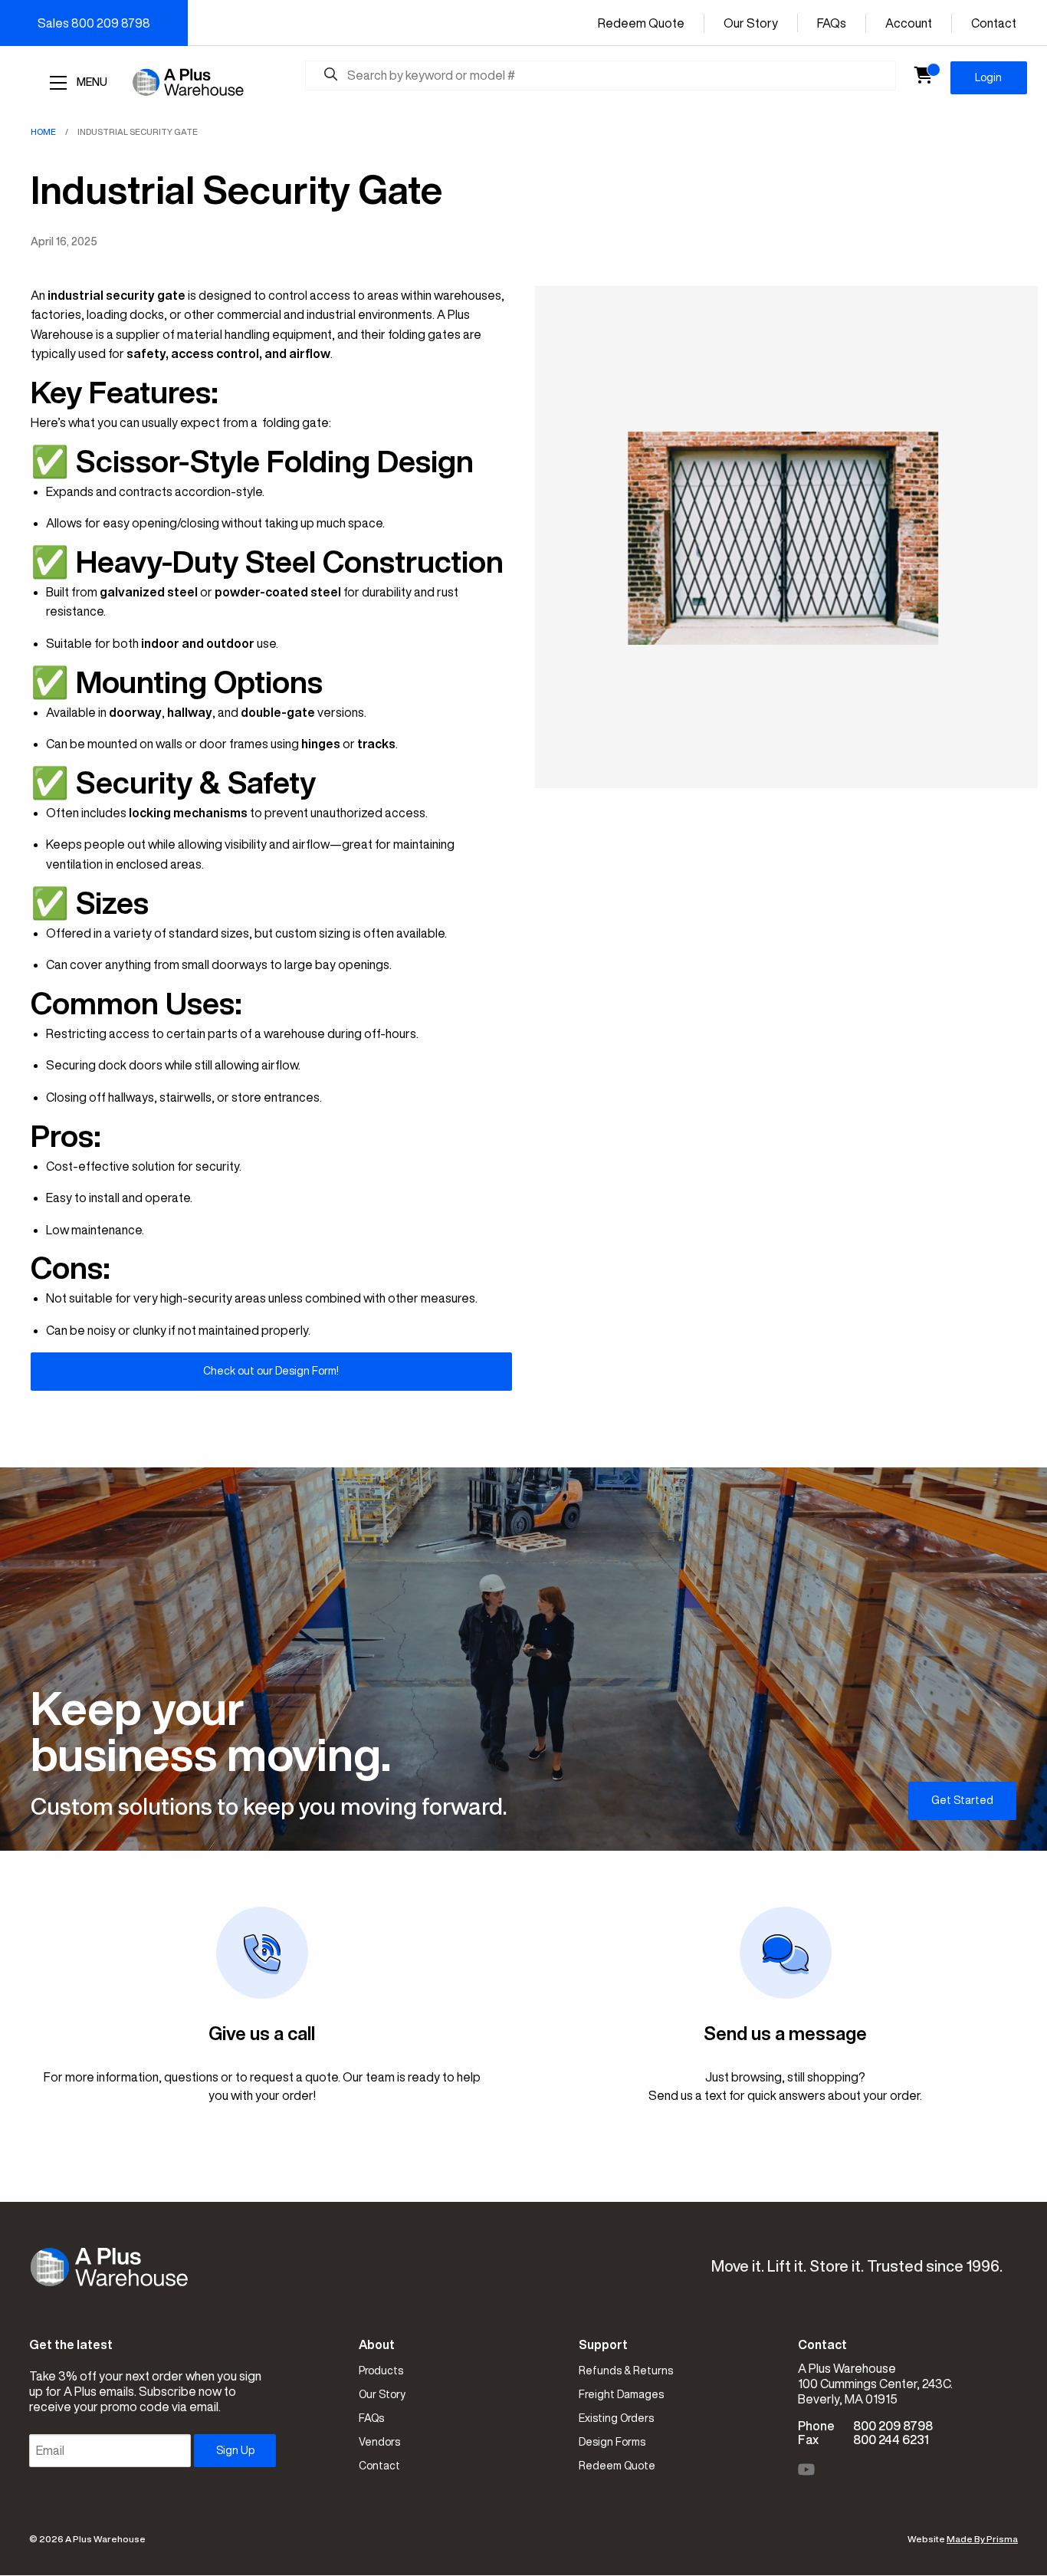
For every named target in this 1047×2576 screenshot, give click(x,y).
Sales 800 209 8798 (94, 23)
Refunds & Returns (626, 2371)
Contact (994, 23)
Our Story (751, 23)
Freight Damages (621, 2394)
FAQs (832, 23)
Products (381, 2371)
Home (43, 131)
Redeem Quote (641, 23)
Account (909, 23)
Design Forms (612, 2442)
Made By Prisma (982, 2539)
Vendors (379, 2442)
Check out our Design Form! (271, 1371)
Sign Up (235, 2450)
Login (988, 77)
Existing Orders (616, 2418)
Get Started (962, 1800)
